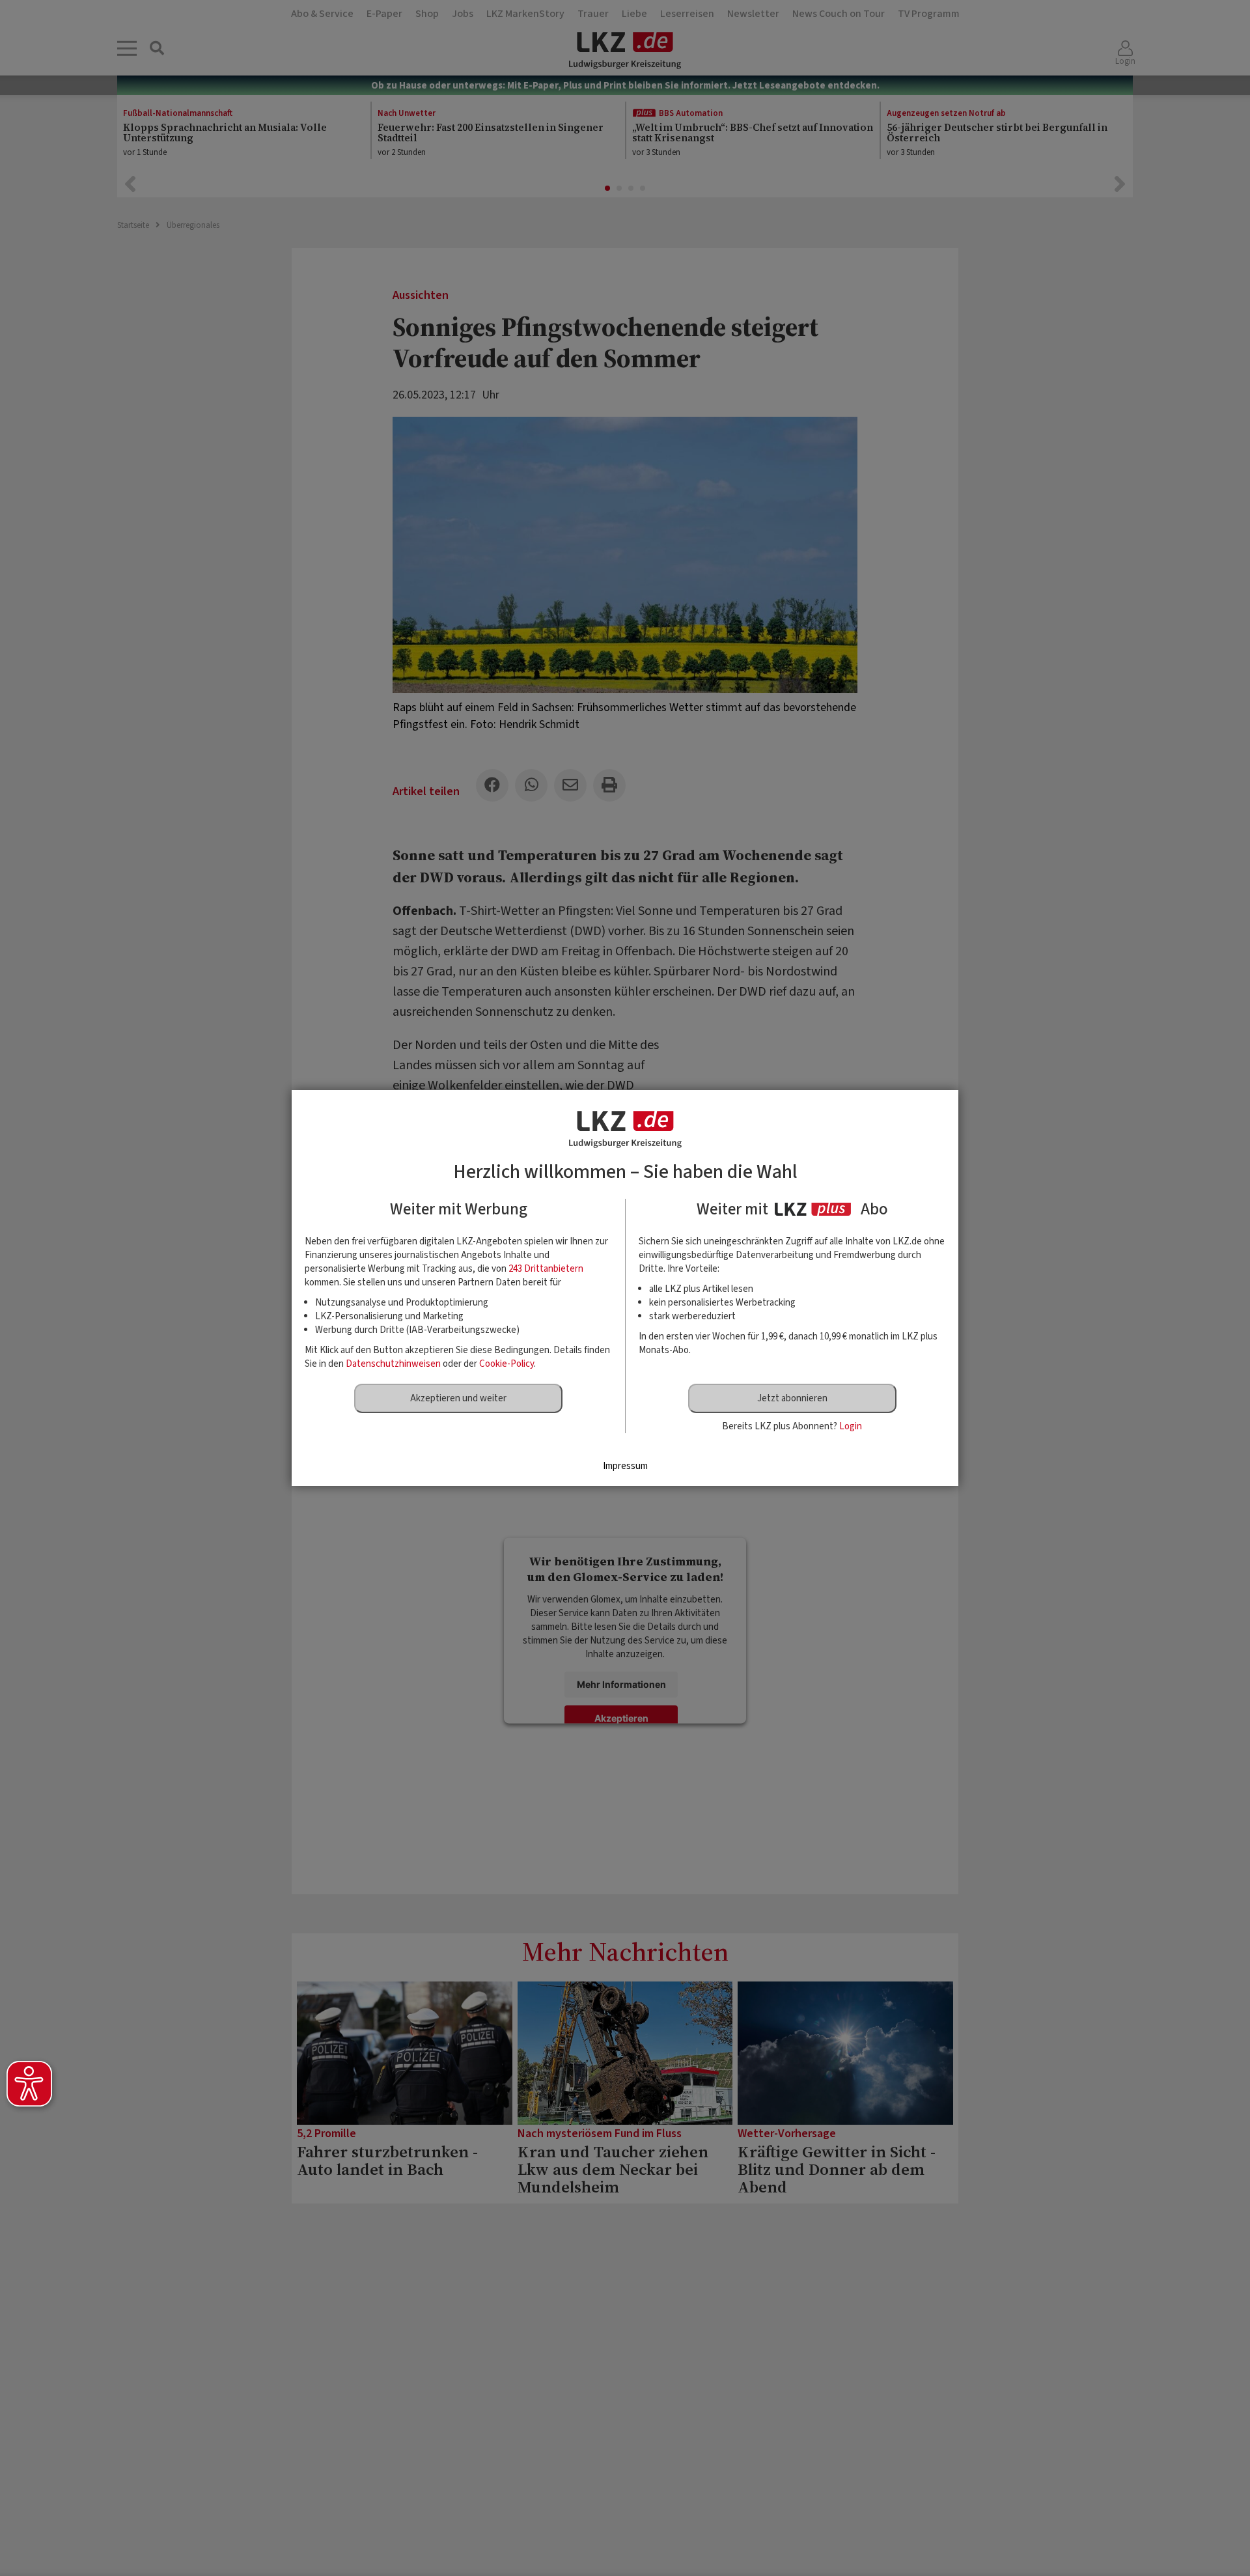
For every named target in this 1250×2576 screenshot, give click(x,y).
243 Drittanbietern (546, 1269)
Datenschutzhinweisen (393, 1364)
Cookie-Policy (507, 1364)
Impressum (625, 1466)
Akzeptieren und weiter (458, 1398)
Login (851, 1426)
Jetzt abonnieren (792, 1398)
